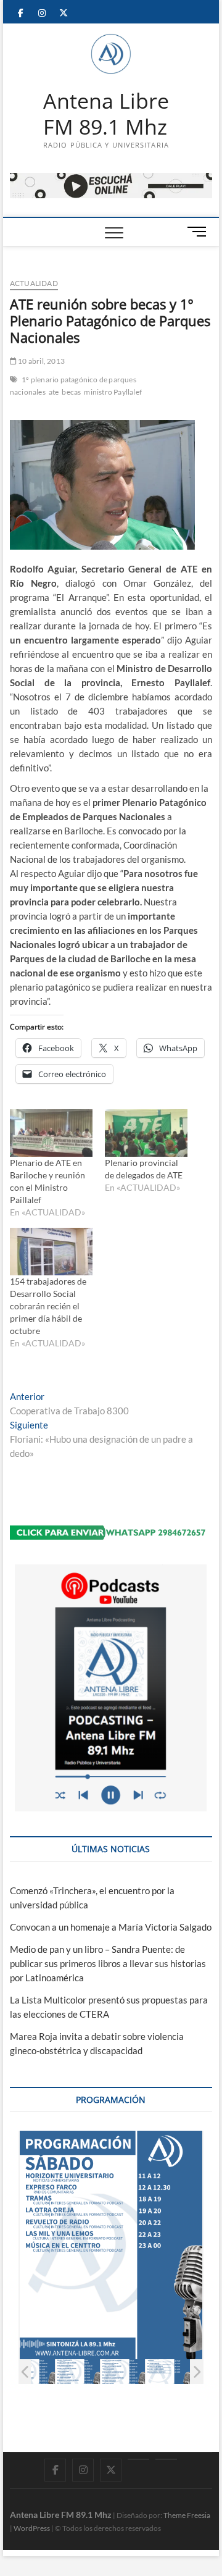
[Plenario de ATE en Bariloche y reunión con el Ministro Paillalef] (51, 1133)
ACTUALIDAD (34, 283)
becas (71, 392)
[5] (123, 2372)
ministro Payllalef (113, 392)
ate (54, 392)
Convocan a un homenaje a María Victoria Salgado (111, 1927)
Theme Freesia (187, 2515)
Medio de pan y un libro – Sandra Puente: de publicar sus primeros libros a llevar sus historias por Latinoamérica (108, 1963)
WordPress (32, 2528)
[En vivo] (166, 2459)
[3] (33, 2372)
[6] (168, 2372)
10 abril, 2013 (41, 361)
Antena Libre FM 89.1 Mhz (106, 114)
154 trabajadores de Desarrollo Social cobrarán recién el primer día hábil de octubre (48, 1306)
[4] (78, 2372)
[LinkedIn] (138, 2459)
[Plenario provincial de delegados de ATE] (146, 1133)
